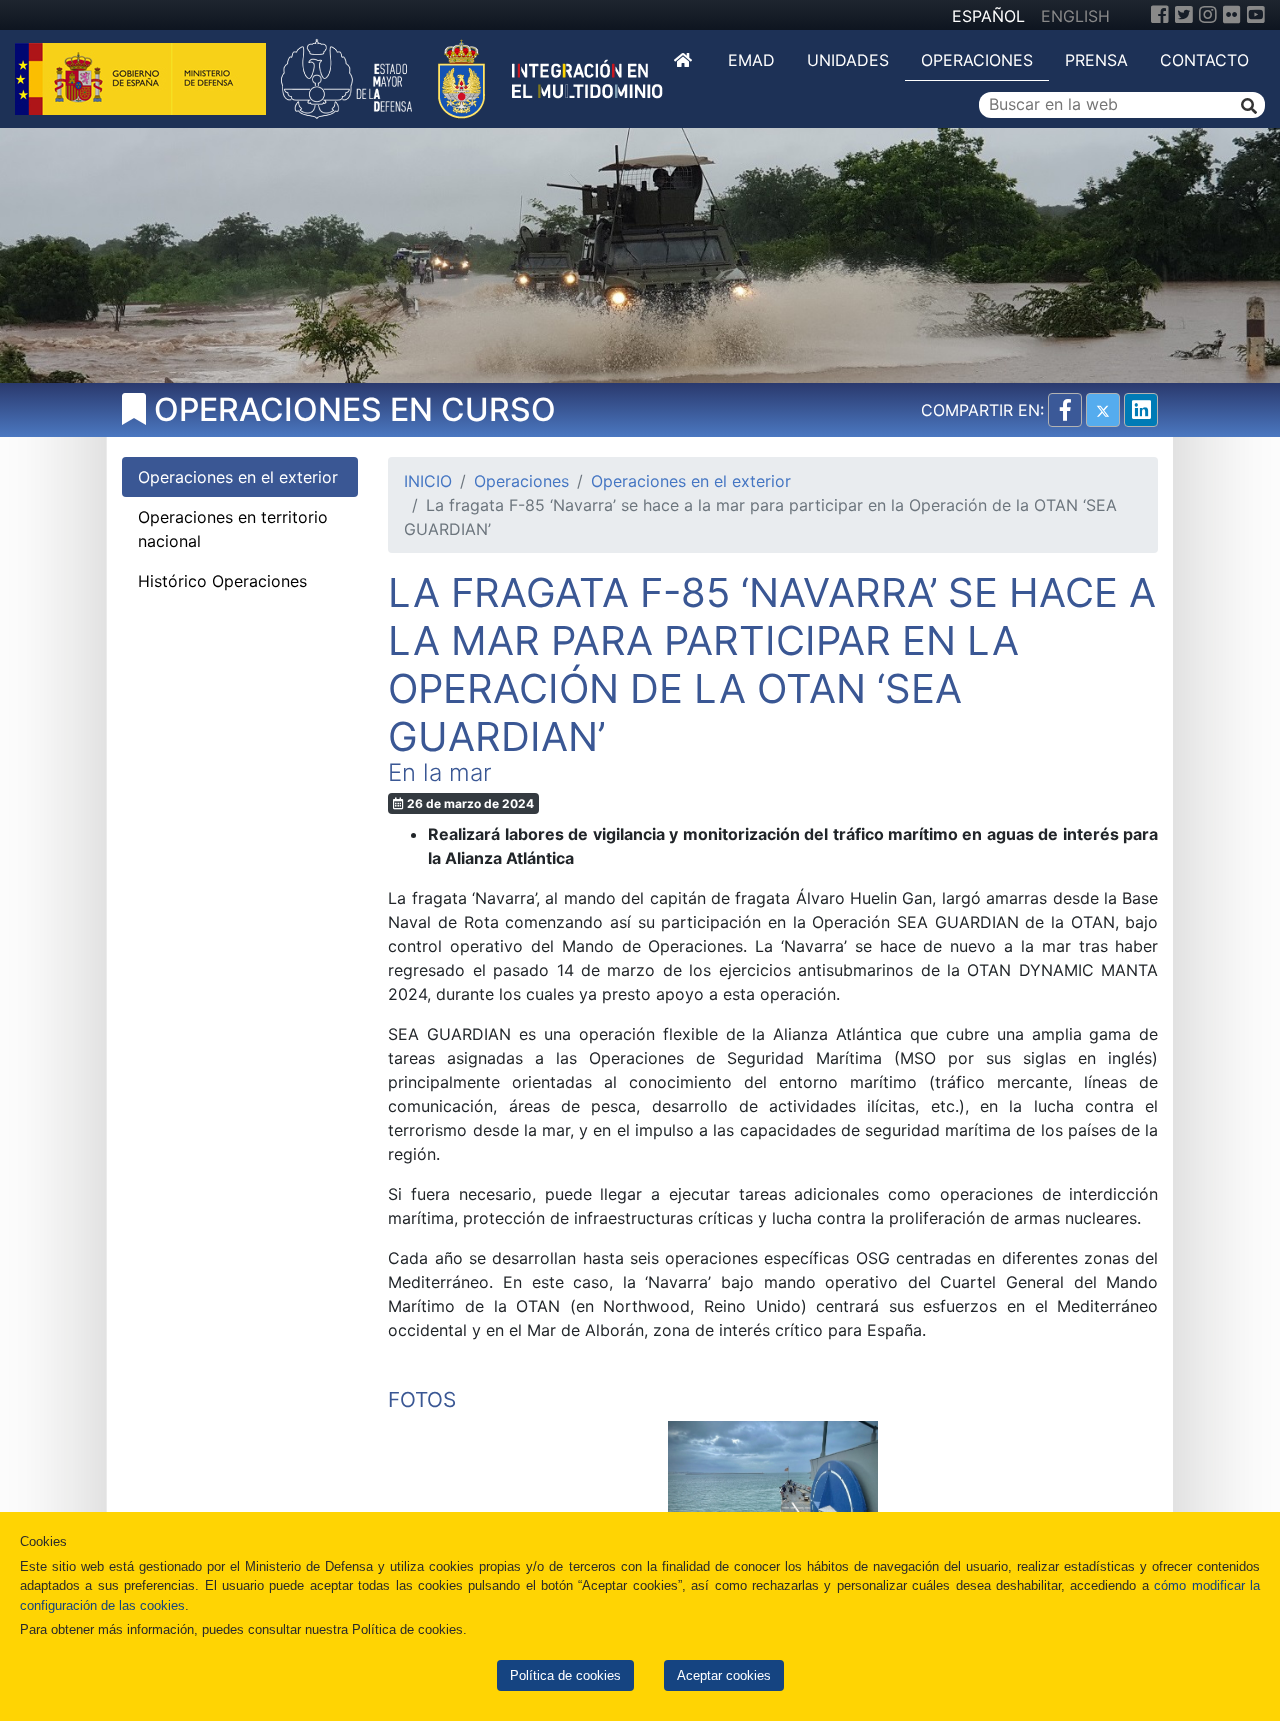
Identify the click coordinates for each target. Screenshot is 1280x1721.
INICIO (428, 481)
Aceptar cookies (724, 1675)
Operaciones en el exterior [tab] (238, 477)
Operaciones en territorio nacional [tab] (233, 529)
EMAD (751, 60)
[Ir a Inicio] (685, 60)
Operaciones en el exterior (691, 481)
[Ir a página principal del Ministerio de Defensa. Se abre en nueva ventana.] (143, 77)
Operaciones (977, 60)
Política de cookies (565, 1675)
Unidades (848, 60)
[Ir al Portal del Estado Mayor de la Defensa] (472, 77)
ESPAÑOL (988, 16)
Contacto (1204, 60)
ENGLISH (1075, 16)
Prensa (1096, 60)
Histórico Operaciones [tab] (222, 581)
